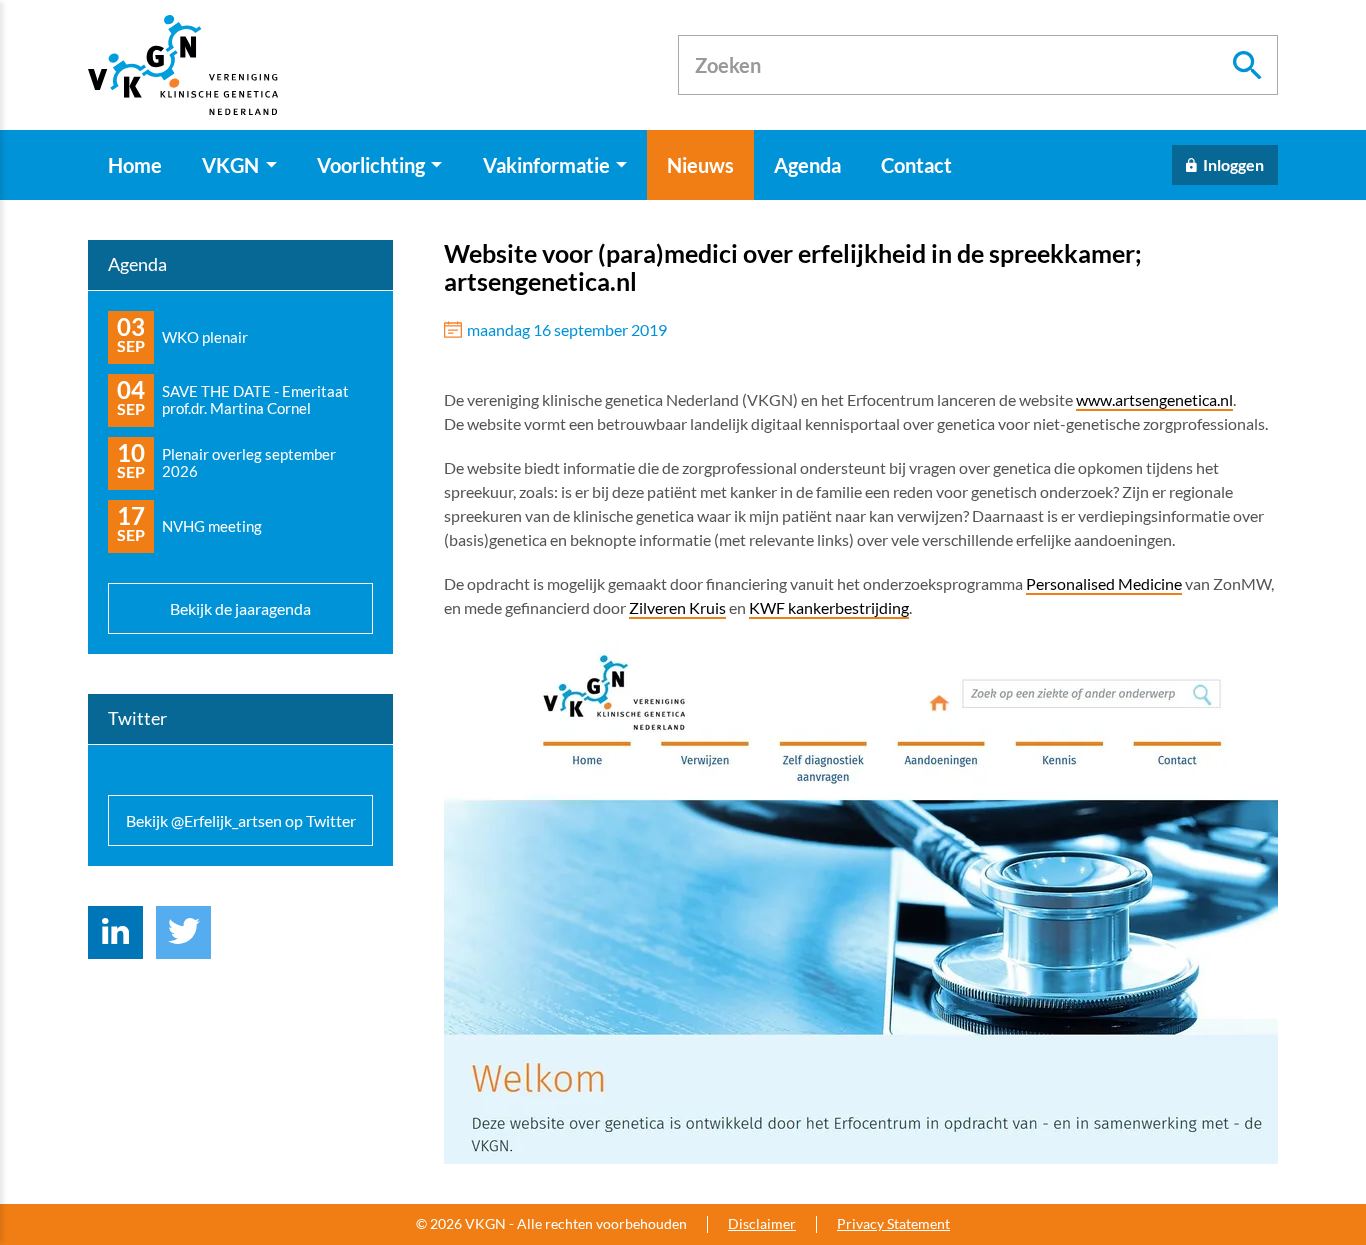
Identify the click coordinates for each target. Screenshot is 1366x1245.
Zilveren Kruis (677, 607)
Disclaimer (762, 1224)
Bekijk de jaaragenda (240, 608)
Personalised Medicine (1104, 583)
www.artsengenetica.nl (1154, 399)
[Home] (183, 65)
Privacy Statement (893, 1224)
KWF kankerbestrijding (829, 607)
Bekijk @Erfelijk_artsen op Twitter (241, 820)
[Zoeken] (1248, 65)
